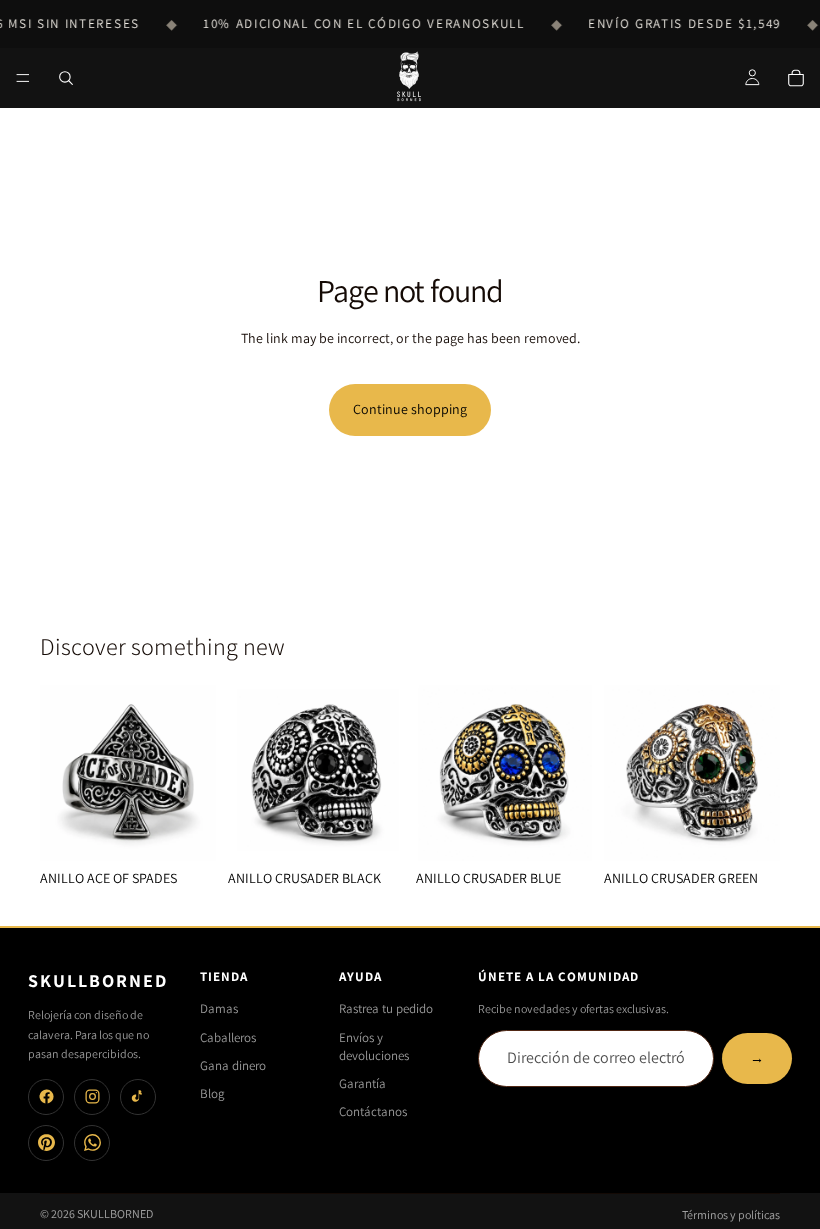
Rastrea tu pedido (386, 1008)
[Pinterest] (46, 1143)
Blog (212, 1093)
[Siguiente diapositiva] (194, 773)
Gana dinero (233, 1065)
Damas (219, 1008)
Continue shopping (410, 409)
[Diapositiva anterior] (62, 773)
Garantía (362, 1083)
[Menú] (23, 78)
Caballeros (228, 1037)
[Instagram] (92, 1097)
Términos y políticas (731, 1214)
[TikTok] (138, 1097)
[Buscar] (66, 78)
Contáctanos (373, 1111)
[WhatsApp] (92, 1143)
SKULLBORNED (115, 1213)
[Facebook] (46, 1097)
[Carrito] (796, 78)
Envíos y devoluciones (374, 1046)
